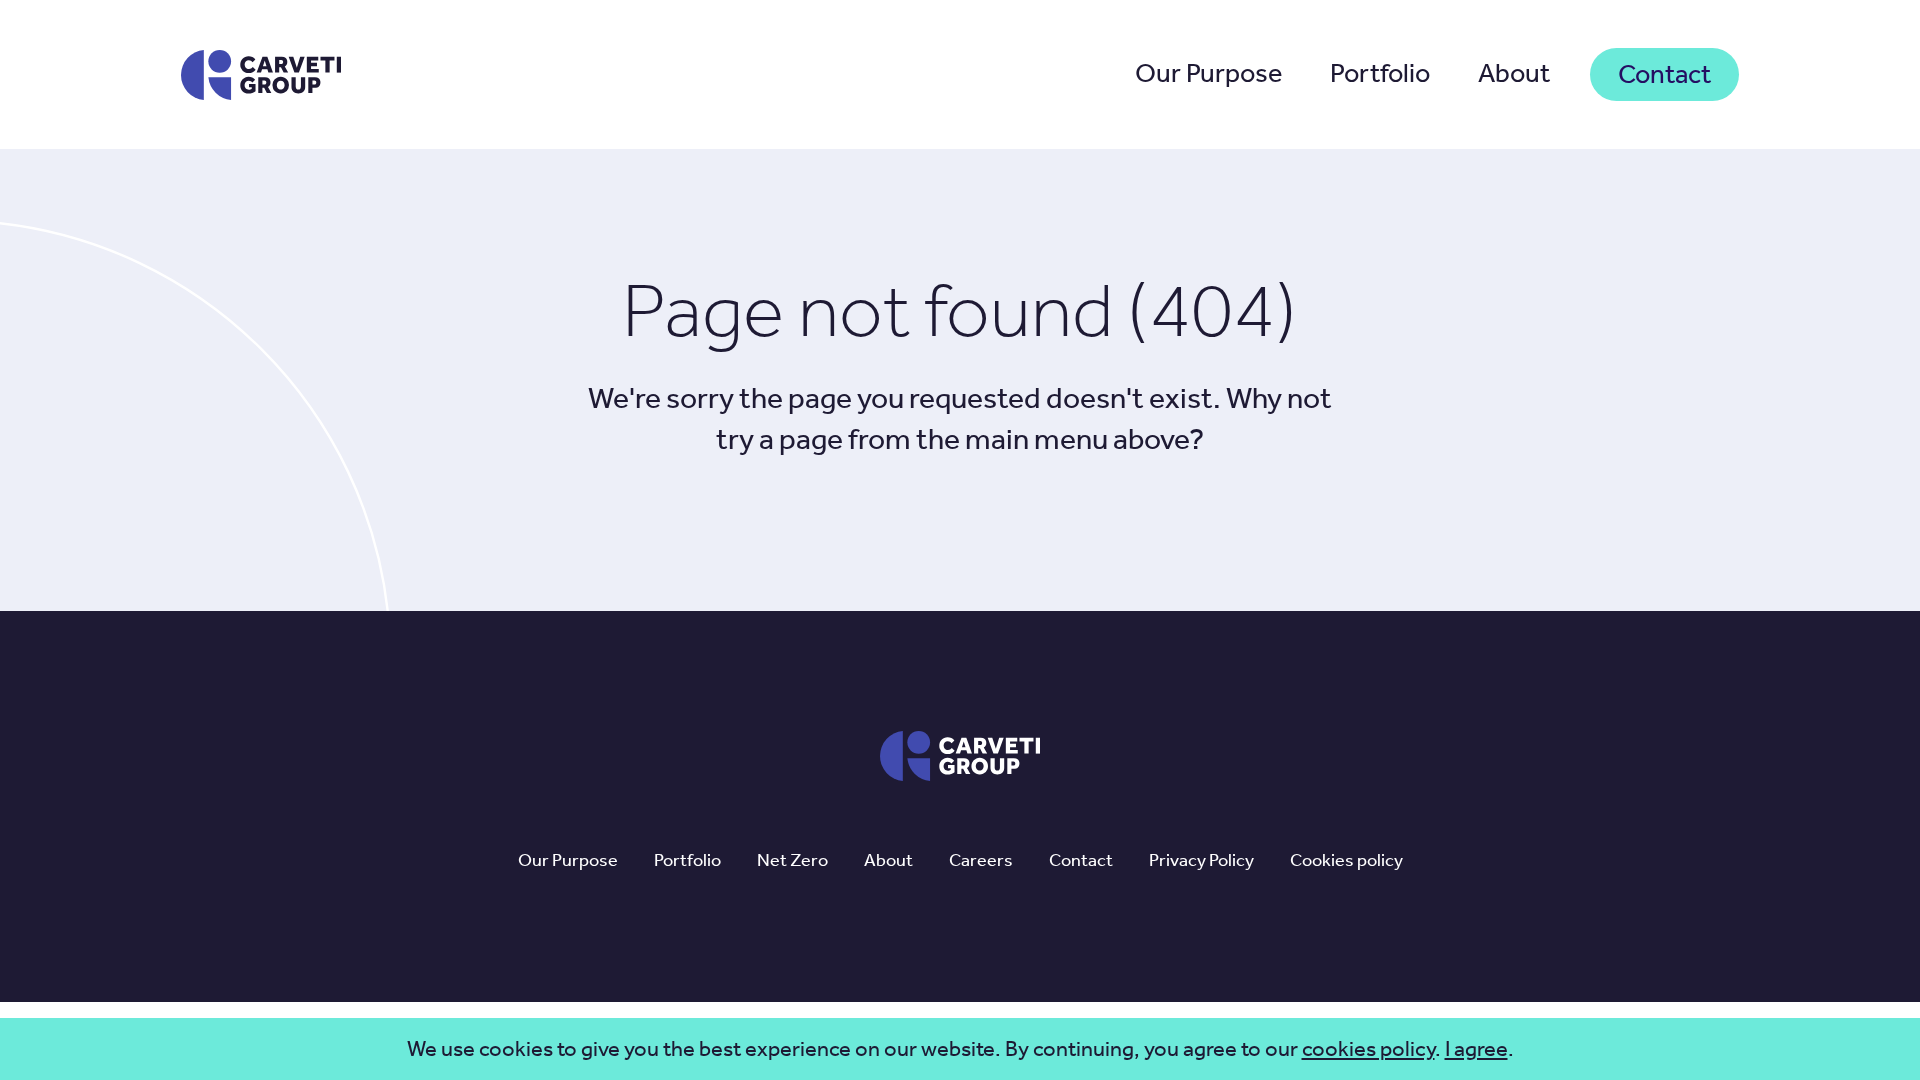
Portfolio (1380, 73)
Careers (981, 860)
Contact (1664, 74)
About (1514, 73)
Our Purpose (1208, 73)
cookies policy (1368, 1049)
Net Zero (792, 860)
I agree (1476, 1049)
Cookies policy (1346, 860)
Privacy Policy (1201, 860)
